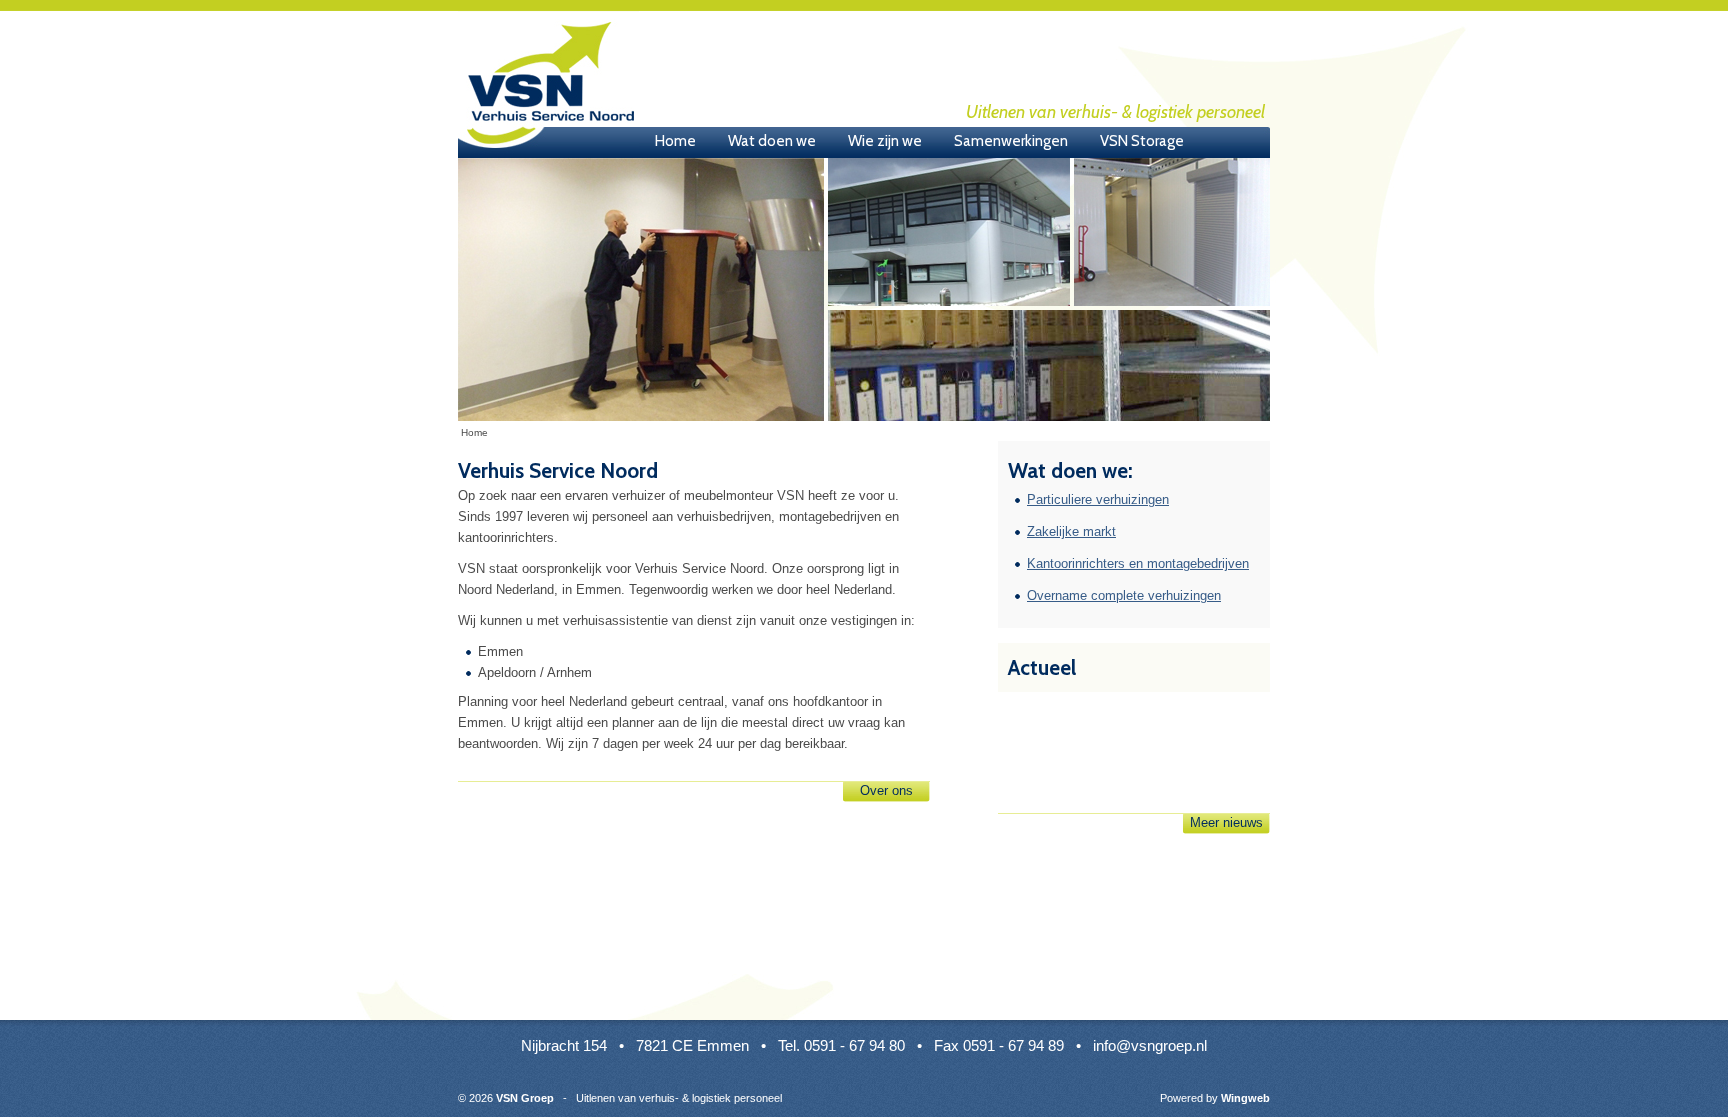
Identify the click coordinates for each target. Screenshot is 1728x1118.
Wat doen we (772, 141)
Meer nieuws (1226, 822)
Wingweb (1245, 1098)
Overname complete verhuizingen (1124, 595)
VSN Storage (1142, 141)
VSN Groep (548, 85)
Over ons (886, 790)
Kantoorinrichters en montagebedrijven (1138, 563)
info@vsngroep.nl (1150, 1045)
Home (675, 141)
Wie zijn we (885, 141)
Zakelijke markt (1071, 531)
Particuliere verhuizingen (1098, 499)
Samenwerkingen (1011, 141)
